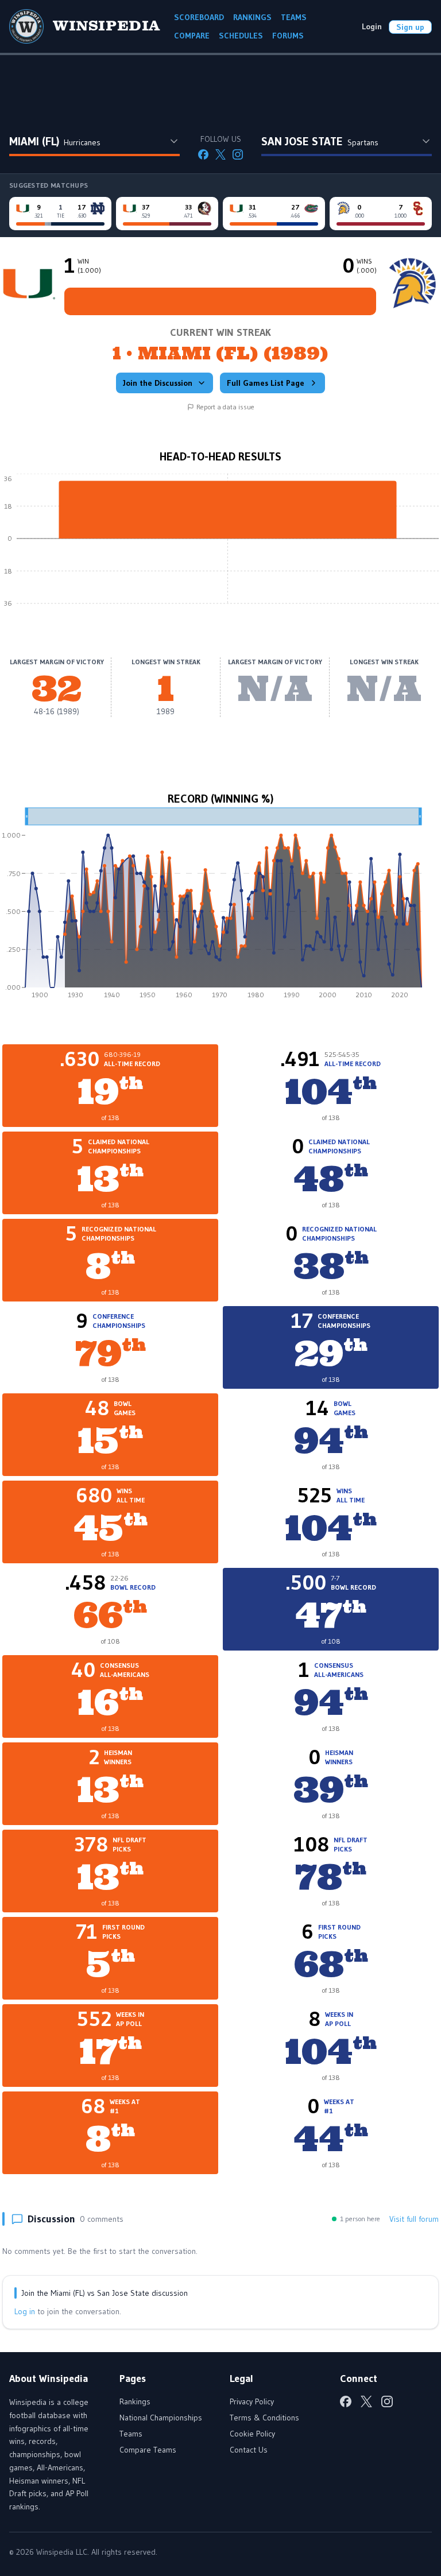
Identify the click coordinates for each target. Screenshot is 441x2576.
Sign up (410, 27)
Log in (25, 2311)
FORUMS (288, 36)
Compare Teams (148, 2450)
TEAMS (294, 17)
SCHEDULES (241, 36)
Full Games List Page (266, 383)
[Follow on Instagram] (238, 154)
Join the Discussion (158, 383)
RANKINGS (252, 17)
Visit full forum (414, 2219)
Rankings (135, 2401)
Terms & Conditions (264, 2418)
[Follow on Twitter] (220, 154)
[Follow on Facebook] (203, 154)
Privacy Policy (252, 2401)
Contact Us (249, 2450)
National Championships (161, 2418)
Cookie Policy (252, 2434)
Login (372, 26)
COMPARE (192, 36)
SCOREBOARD (199, 17)
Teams (131, 2434)
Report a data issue (225, 407)
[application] (220, 547)
